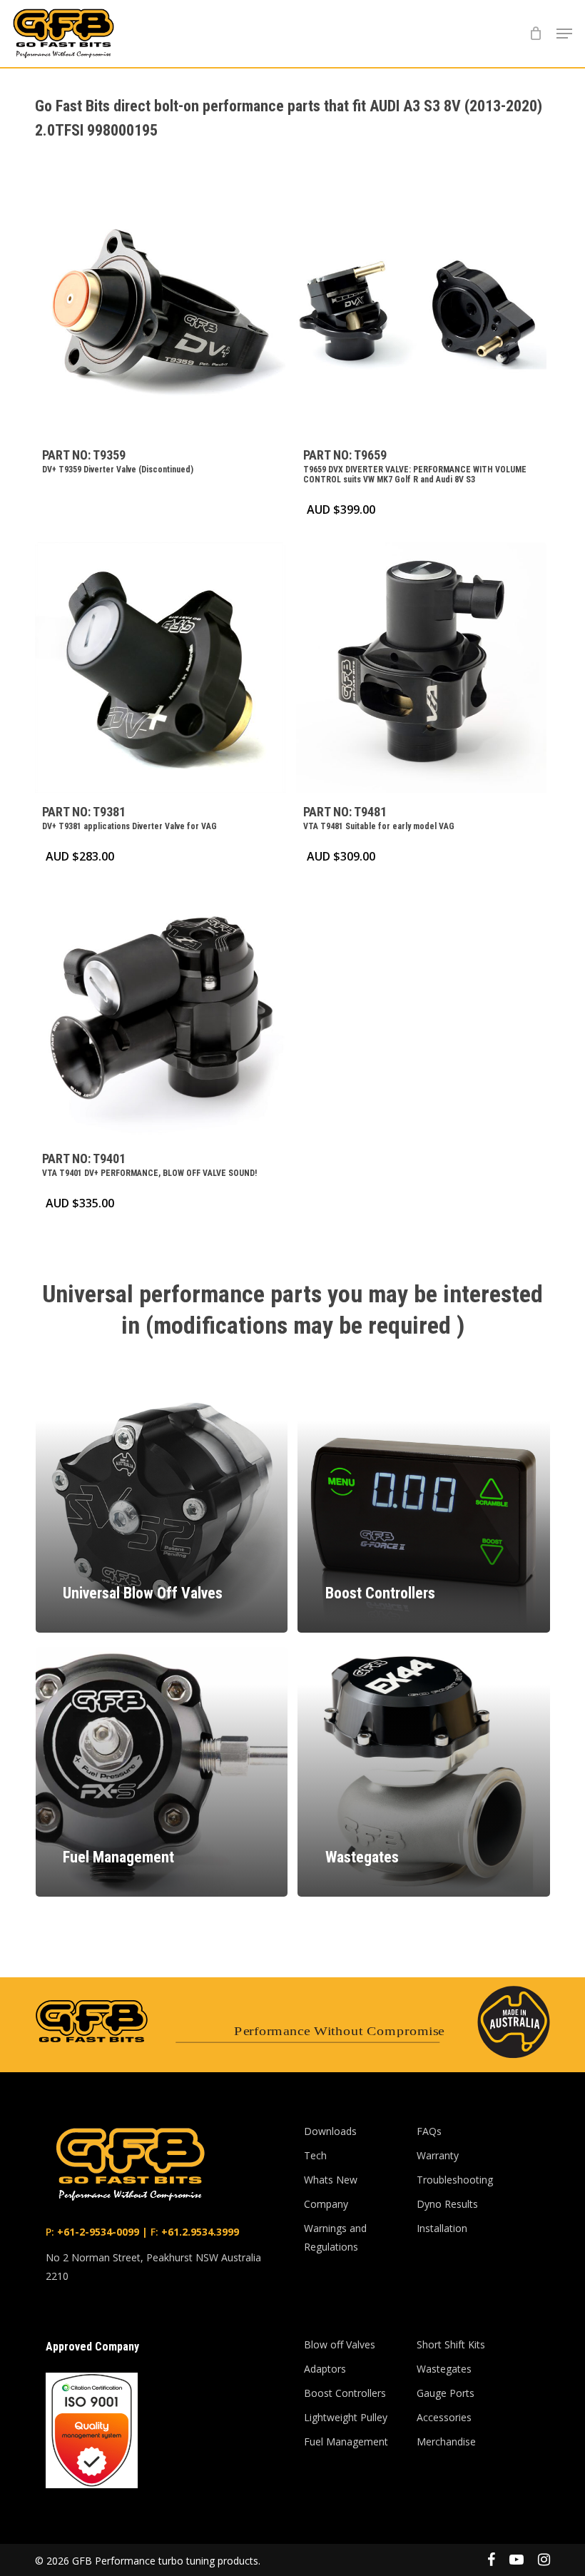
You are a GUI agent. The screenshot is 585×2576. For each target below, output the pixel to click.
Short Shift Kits (451, 2344)
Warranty (438, 2155)
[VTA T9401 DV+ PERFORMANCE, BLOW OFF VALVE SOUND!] (160, 1014)
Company (326, 2204)
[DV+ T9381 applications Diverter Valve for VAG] (160, 668)
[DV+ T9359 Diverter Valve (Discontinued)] (160, 311)
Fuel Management (346, 2441)
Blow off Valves (340, 2344)
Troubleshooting (455, 2180)
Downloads (330, 2131)
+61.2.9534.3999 (199, 2232)
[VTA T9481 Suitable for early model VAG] (421, 668)
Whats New (331, 2180)
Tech (315, 2155)
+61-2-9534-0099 (97, 2232)
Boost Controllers (345, 2393)
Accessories (444, 2417)
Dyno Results (447, 2204)
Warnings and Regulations (335, 2237)
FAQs (429, 2131)
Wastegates (444, 2369)
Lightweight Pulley (346, 2417)
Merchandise (446, 2441)
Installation (442, 2228)
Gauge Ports (446, 2393)
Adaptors (325, 2369)
